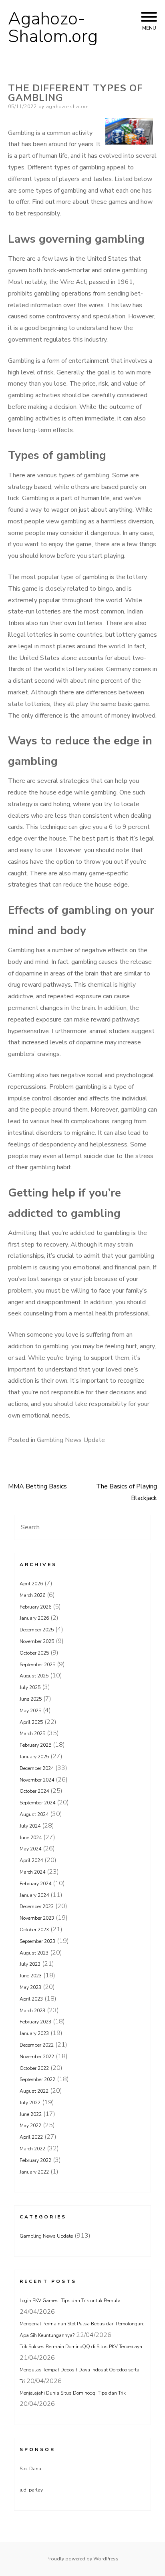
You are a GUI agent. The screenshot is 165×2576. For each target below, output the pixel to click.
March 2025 (32, 1733)
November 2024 (37, 1780)
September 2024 (37, 1803)
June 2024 (31, 1838)
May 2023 (30, 1987)
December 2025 (37, 1630)
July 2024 (30, 1826)
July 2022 (30, 2103)
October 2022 (34, 2068)
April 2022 (31, 2137)
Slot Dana (30, 2469)
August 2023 (34, 1953)
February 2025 (35, 1745)
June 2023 (31, 1976)
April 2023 (31, 1999)
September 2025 (37, 1665)
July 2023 (30, 1964)
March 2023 (32, 2011)
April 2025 (31, 1722)
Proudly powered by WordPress (82, 2559)
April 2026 (31, 1584)
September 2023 (37, 1941)
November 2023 (37, 1918)
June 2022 (31, 2114)
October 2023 (34, 1930)
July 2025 (30, 1687)
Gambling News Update (71, 1440)
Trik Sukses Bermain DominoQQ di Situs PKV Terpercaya (81, 2347)
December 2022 (37, 2045)
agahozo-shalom (67, 107)
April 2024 (31, 1860)
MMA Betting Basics (37, 1486)
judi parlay (31, 2490)
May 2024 (30, 1849)
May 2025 (30, 1711)
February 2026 (35, 1607)
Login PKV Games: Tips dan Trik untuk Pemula (70, 2301)
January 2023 (34, 2033)
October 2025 (34, 1653)
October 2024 (34, 1791)
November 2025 (37, 1641)
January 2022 (34, 2172)
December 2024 (37, 1768)
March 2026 (32, 1595)
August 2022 (34, 2091)
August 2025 (34, 1676)
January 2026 (34, 1618)
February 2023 (35, 2022)
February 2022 (35, 2160)
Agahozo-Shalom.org (53, 28)
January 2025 (34, 1757)
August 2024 (34, 1814)
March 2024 (32, 1872)
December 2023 (37, 1906)
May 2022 (30, 2126)
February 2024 (35, 1884)
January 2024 (34, 1895)
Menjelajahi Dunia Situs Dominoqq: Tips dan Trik (73, 2393)
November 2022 (37, 2057)
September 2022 (37, 2079)
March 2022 (32, 2149)
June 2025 (31, 1699)
